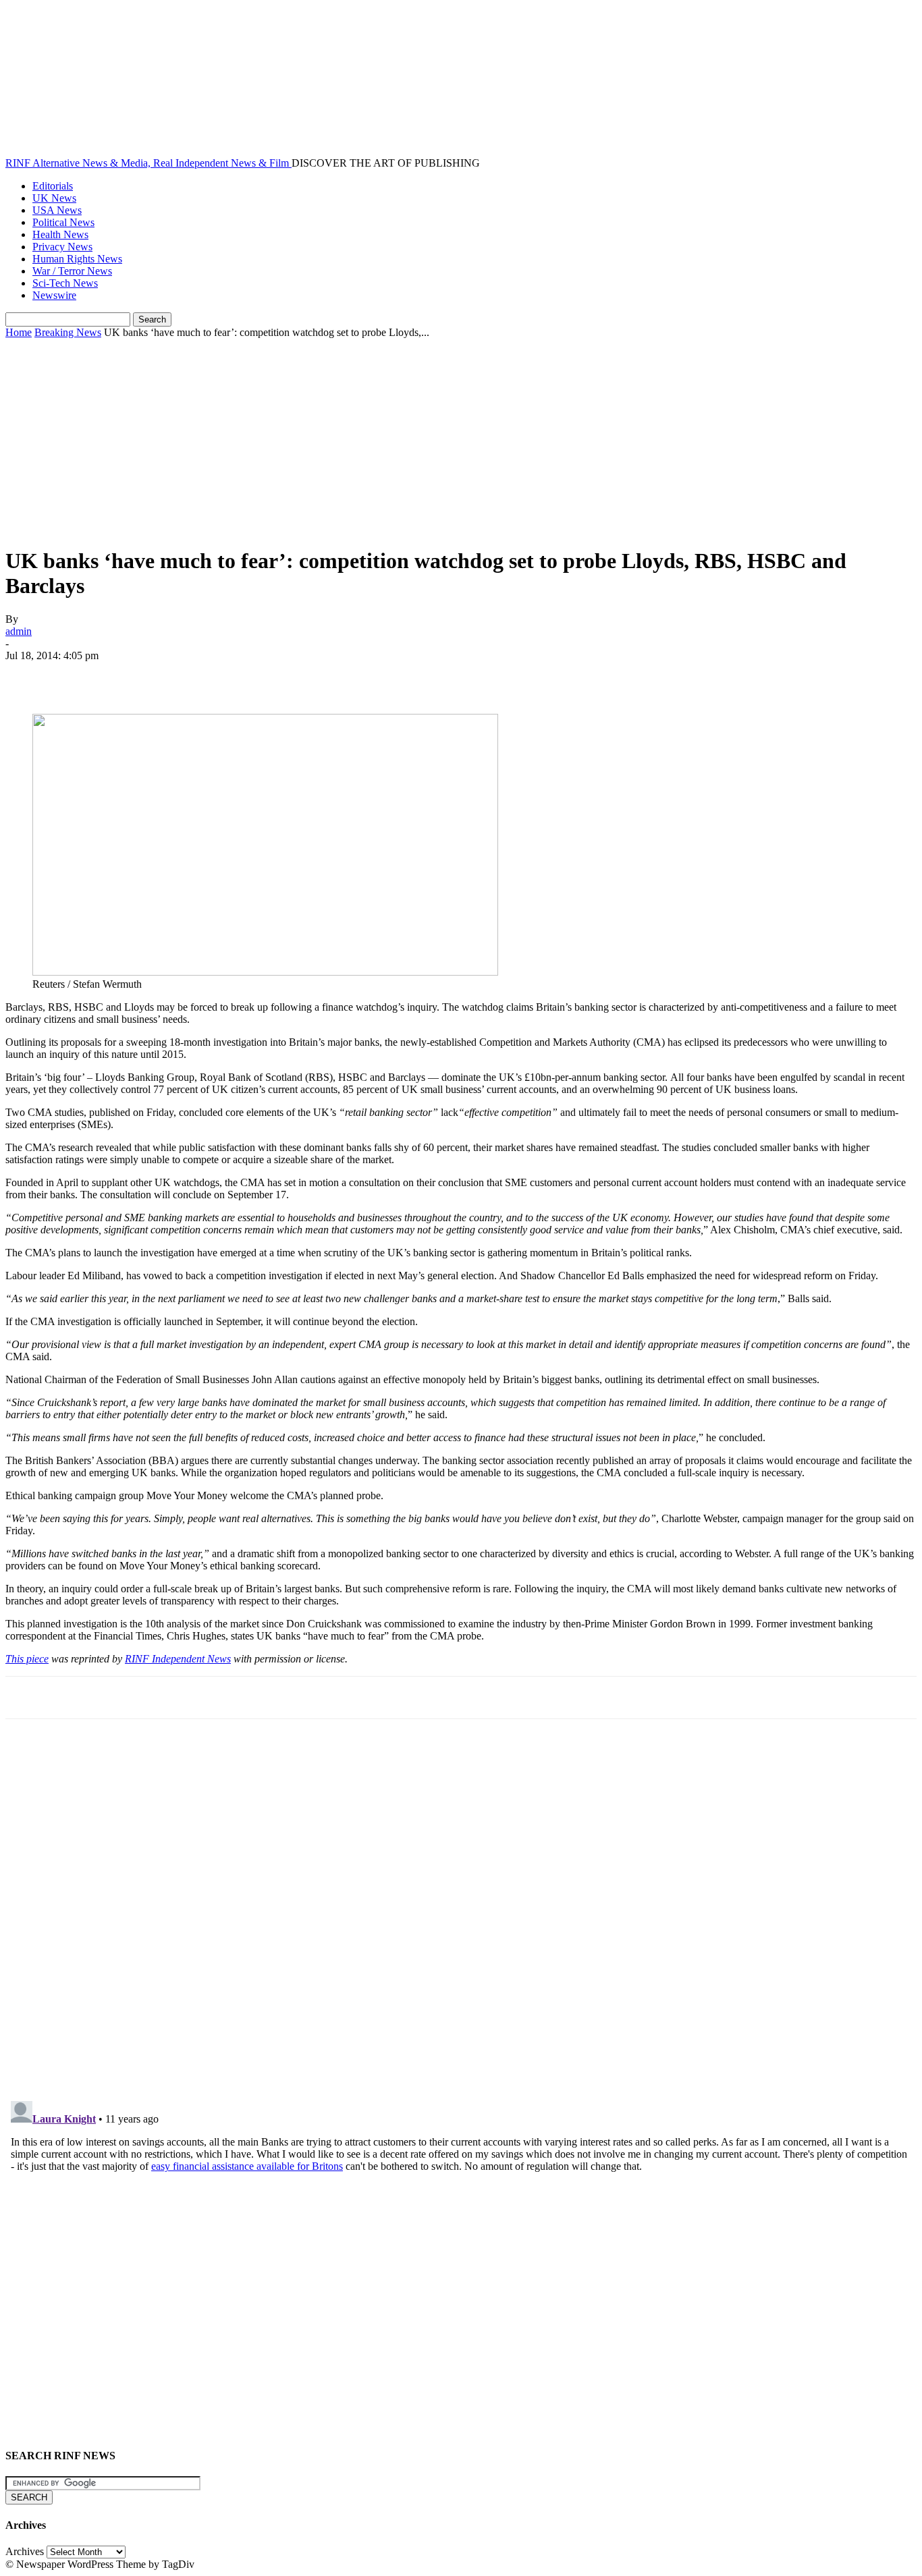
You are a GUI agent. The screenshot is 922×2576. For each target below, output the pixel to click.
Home (19, 332)
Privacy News (62, 247)
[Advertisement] (461, 440)
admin (19, 631)
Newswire (54, 295)
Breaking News (68, 332)
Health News (60, 234)
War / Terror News (72, 271)
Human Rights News (77, 259)
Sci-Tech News (65, 283)
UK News (54, 198)
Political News (63, 222)
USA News (57, 210)
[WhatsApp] (173, 675)
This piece (27, 1659)
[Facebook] (28, 675)
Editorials (53, 186)
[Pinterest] (125, 675)
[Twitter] (76, 675)
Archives (25, 2551)
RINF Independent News (178, 1659)
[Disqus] (461, 1916)
